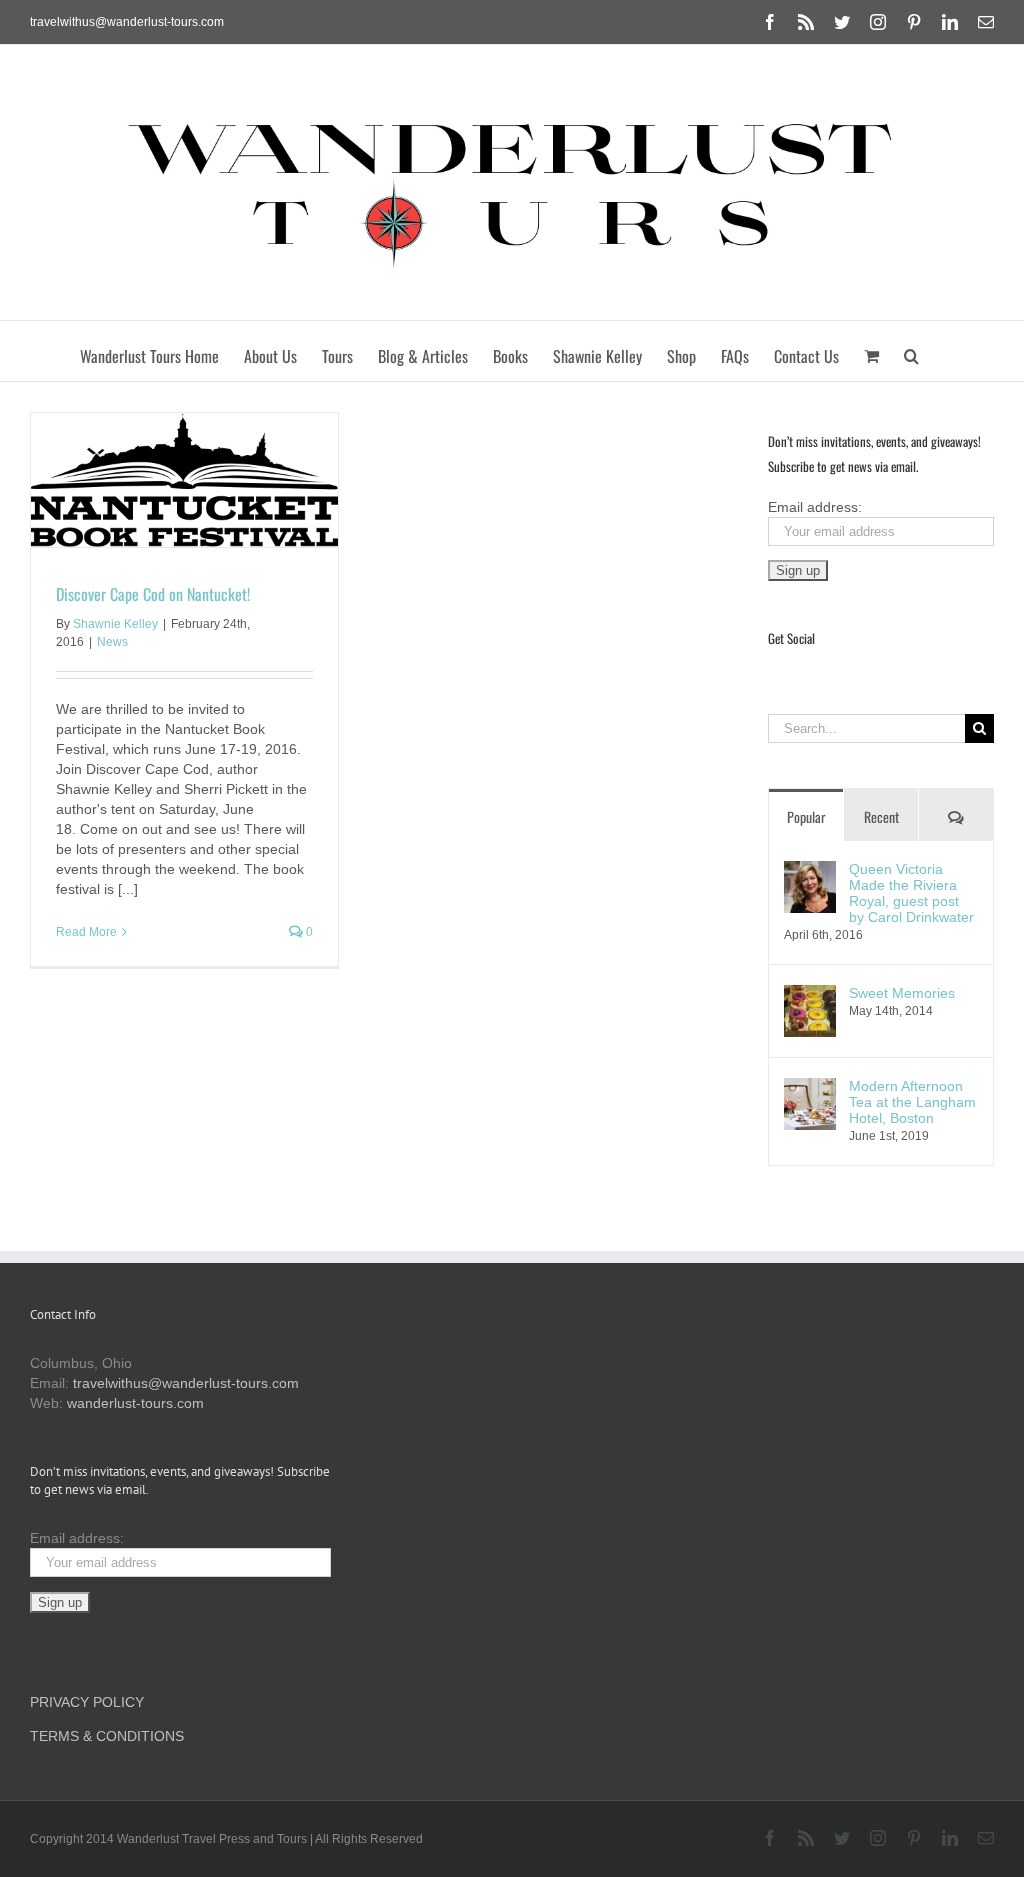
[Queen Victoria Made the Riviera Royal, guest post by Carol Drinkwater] (810, 871)
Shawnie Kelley (115, 624)
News (112, 642)
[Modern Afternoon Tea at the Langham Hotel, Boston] (810, 1088)
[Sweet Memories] (810, 995)
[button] (911, 351)
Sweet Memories (902, 993)
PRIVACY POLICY (87, 1702)
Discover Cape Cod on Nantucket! (153, 594)
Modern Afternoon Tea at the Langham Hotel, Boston (912, 1102)
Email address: (815, 507)
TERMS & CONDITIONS (107, 1736)
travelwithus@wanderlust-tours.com (127, 22)
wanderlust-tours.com (135, 1403)
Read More (86, 932)
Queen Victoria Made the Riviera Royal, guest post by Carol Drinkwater (911, 893)
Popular (806, 816)
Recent (881, 816)
